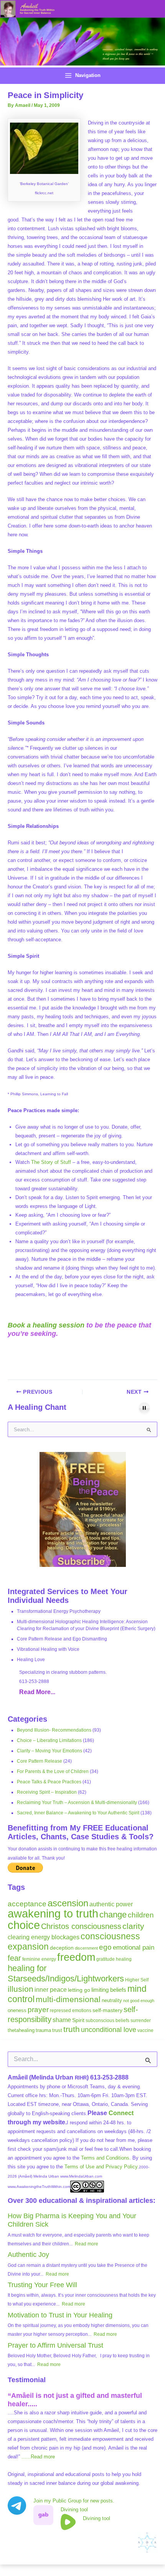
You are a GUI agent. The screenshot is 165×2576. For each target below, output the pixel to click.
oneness (17, 2010)
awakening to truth (53, 1914)
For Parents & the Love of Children (53, 1771)
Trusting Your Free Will (42, 2285)
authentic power (111, 1904)
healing (124, 1959)
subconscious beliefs (107, 2020)
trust (57, 2030)
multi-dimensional (68, 1999)
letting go (79, 1990)
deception (62, 1948)
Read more (87, 2244)
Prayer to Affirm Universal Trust (55, 2345)
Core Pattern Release (40, 1761)
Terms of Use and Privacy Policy (101, 2167)
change (113, 1915)
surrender (141, 2020)
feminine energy (39, 1959)
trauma (43, 2030)
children (141, 1915)
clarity (133, 1926)
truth (72, 2029)
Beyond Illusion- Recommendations (54, 1730)
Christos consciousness (81, 1926)
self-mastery (107, 2010)
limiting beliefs (109, 1990)
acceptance (27, 1904)
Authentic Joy (28, 2255)
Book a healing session (46, 1325)
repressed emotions (71, 2011)
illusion (21, 1989)
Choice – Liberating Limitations (49, 1740)
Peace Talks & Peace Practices (49, 1782)
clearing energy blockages (44, 1937)
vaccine (145, 2030)
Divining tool (74, 2510)
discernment (86, 1948)
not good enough (139, 2001)
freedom (76, 1957)
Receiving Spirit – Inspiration (47, 1792)
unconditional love (109, 2030)
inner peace (51, 1989)
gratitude (106, 1959)
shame (62, 2020)
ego (105, 1947)
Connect (121, 2113)
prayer (38, 2010)
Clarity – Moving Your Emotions (49, 1751)
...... (38, 2457)
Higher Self (137, 1980)
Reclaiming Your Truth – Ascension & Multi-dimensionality (77, 1803)
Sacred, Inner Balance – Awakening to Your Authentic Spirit (78, 1813)
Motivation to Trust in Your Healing (60, 2315)
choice (24, 1925)
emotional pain (134, 1947)
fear (14, 1958)
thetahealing (21, 2030)
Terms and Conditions (105, 2158)
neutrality (112, 2000)
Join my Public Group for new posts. (74, 2501)
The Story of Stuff (51, 1162)
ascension (68, 1903)
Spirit (78, 2020)
